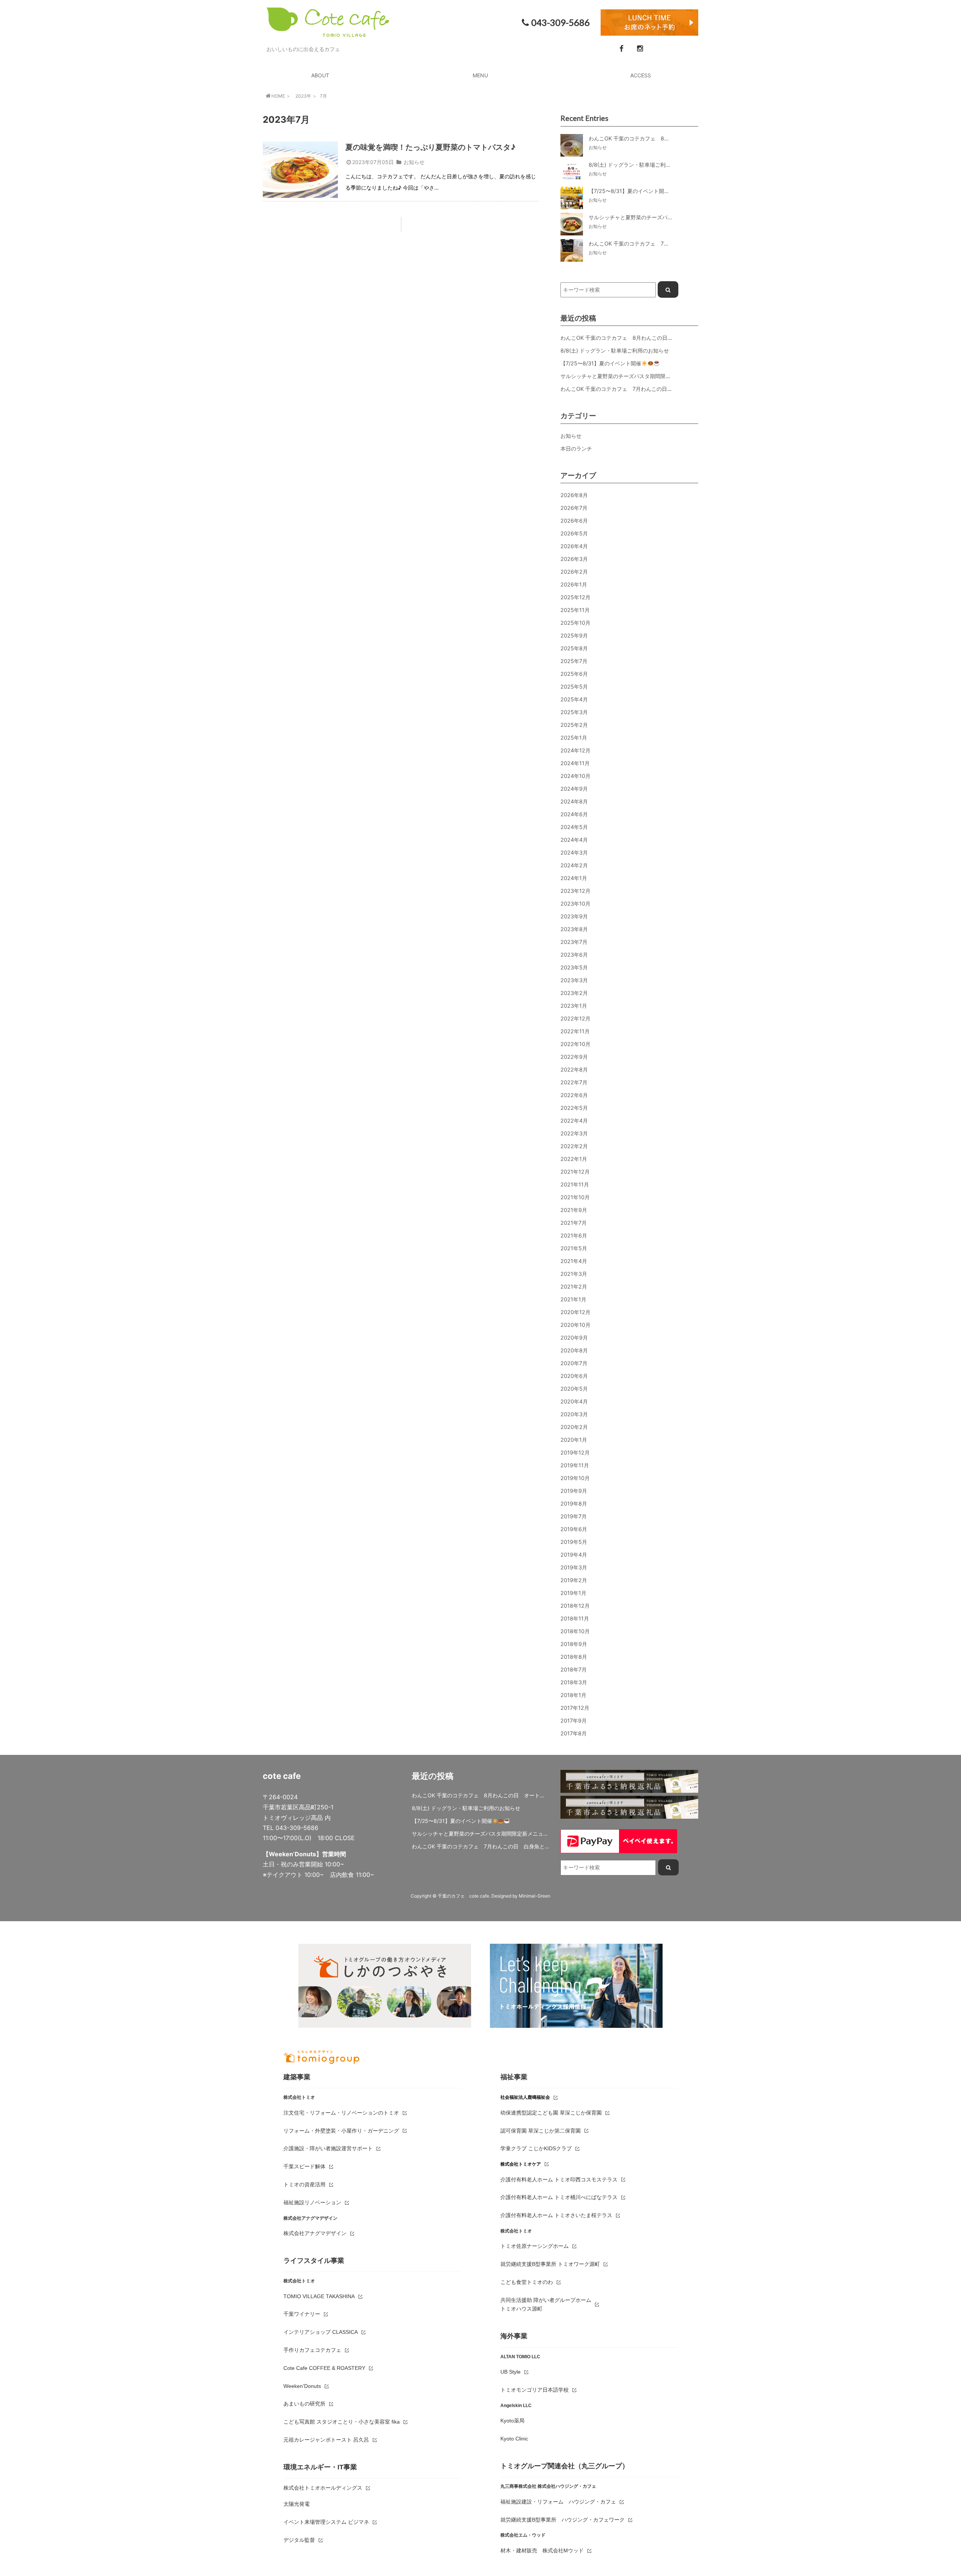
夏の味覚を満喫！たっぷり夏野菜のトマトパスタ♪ (430, 147)
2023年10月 (575, 904)
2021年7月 (574, 1223)
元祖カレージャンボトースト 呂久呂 (326, 2440)
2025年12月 (575, 597)
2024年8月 (574, 801)
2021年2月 (574, 1286)
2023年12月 (575, 891)
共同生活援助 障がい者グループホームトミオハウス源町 (546, 2305)
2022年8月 (574, 1069)
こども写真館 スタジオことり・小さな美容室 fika (342, 2422)
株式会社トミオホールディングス (323, 2488)
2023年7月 (574, 942)
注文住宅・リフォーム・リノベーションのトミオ (341, 2113)
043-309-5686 (560, 23)
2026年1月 (574, 584)
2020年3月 (574, 1414)
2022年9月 (574, 1057)
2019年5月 (574, 1542)
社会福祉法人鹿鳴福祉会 (525, 2097)
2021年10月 (575, 1197)
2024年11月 (575, 763)
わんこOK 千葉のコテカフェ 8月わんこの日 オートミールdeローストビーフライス (662, 338)
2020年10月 (575, 1325)
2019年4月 (574, 1555)
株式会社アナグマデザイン (315, 2233)
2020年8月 (574, 1350)
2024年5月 (574, 827)
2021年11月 (575, 1184)
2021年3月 (574, 1274)
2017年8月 (574, 1733)
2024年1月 (574, 878)
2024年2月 (574, 865)
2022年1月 (574, 1159)
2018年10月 (575, 1631)
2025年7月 (574, 661)
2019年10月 (575, 1478)
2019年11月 (575, 1465)
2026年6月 (574, 521)
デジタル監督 (299, 2540)
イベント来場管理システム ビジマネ (326, 2522)
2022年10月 (575, 1044)
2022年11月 (575, 1031)
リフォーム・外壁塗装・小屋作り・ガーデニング (341, 2131)
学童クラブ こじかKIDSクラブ (536, 2148)
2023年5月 (574, 967)
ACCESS (641, 75)
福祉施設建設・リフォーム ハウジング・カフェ (558, 2502)
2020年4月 (574, 1401)
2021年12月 (575, 1172)
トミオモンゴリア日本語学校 (535, 2390)
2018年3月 (574, 1682)
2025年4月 (574, 699)
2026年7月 (574, 508)
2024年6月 (574, 814)
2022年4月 (574, 1121)
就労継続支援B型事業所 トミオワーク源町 (550, 2264)
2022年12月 (575, 1018)
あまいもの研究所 (304, 2404)
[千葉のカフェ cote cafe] (328, 32)
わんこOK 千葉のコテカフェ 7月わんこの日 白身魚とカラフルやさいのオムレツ (658, 389)
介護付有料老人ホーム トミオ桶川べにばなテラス (559, 2197)
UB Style (511, 2372)
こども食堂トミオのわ (527, 2282)
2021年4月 (574, 1261)
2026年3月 (574, 559)
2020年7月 (574, 1363)
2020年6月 (574, 1376)
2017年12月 (575, 1708)
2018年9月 (574, 1644)
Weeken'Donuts (302, 2386)
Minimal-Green (535, 1896)
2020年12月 (575, 1312)
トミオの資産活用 (304, 2184)
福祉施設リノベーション (312, 2202)
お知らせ (414, 162)
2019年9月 (574, 1491)
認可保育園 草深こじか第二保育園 (541, 2131)
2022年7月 (574, 1082)
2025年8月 (574, 648)
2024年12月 (575, 750)
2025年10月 (575, 623)
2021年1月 (573, 1299)
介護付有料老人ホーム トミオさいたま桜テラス (556, 2215)
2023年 (303, 96)
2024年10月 (575, 776)
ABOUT (320, 75)
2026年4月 (574, 546)
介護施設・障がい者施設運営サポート (328, 2148)
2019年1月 (573, 1593)
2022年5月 (574, 1108)
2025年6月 (574, 674)
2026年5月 (574, 533)
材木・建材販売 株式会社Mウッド (542, 2550)
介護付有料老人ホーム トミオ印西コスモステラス (559, 2180)
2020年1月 (574, 1440)
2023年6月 (574, 955)
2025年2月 (574, 725)
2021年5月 (574, 1248)
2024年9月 (574, 789)
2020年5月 (574, 1389)
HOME (278, 96)
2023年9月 (574, 916)
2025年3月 (574, 712)
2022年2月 (574, 1146)
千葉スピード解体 (304, 2166)
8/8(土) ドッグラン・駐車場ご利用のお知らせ (615, 350)
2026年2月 (574, 572)
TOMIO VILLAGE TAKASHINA (319, 2296)
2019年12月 (575, 1452)
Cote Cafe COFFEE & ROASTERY (324, 2368)
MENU (480, 75)
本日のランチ (576, 448)
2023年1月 (574, 1006)
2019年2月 (574, 1580)
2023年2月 (574, 993)
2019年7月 (574, 1516)
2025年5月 (574, 687)
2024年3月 (574, 852)
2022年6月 (574, 1095)
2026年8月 (574, 495)
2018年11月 (575, 1618)
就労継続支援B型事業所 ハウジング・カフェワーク (563, 2520)
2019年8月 (574, 1504)
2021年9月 (574, 1210)
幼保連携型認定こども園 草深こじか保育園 (551, 2113)
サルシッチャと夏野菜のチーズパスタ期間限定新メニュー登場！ (637, 376)
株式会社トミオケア (521, 2164)
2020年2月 (574, 1427)
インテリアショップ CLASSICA (321, 2332)
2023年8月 (574, 929)
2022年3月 (574, 1133)
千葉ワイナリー (302, 2314)
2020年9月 (574, 1338)
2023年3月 (574, 980)
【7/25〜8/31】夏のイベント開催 (601, 363)
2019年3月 (574, 1567)
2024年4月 (574, 840)
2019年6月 (574, 1529)
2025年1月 (574, 738)
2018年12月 (575, 1606)
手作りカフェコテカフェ (312, 2350)
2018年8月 (574, 1657)
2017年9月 (574, 1721)
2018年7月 (574, 1669)
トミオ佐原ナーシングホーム (535, 2246)
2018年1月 (573, 1695)
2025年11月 (575, 610)
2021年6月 (574, 1235)
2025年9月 (574, 635)
